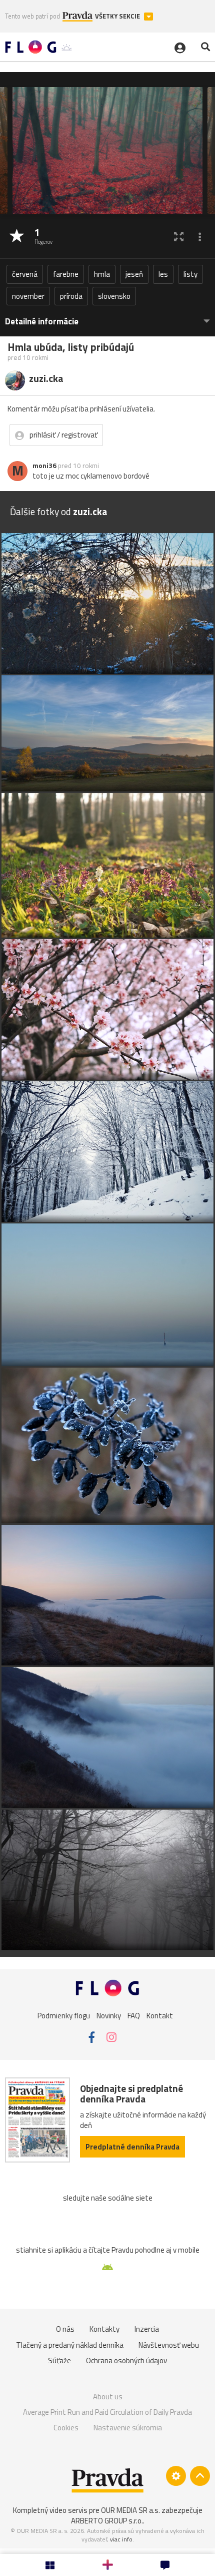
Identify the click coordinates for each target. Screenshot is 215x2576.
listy (190, 274)
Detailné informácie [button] (42, 322)
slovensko (114, 296)
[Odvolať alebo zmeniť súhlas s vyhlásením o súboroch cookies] (176, 2476)
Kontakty (104, 2329)
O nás (65, 2329)
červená (25, 274)
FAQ (134, 2016)
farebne (66, 274)
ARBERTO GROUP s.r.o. (107, 2521)
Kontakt (160, 2016)
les (163, 274)
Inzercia (147, 2329)
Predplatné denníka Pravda (132, 2147)
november (28, 296)
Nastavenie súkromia (128, 2428)
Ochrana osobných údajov (126, 2360)
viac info (121, 2539)
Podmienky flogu (64, 2016)
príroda (71, 296)
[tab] (107, 317)
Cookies (66, 2428)
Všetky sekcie (118, 16)
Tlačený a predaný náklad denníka (70, 2345)
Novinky (109, 2016)
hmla (102, 274)
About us (108, 2397)
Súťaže (59, 2360)
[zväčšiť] (179, 237)
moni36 (44, 466)
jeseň (134, 274)
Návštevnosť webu (169, 2345)
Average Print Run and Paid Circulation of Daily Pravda (107, 2412)
